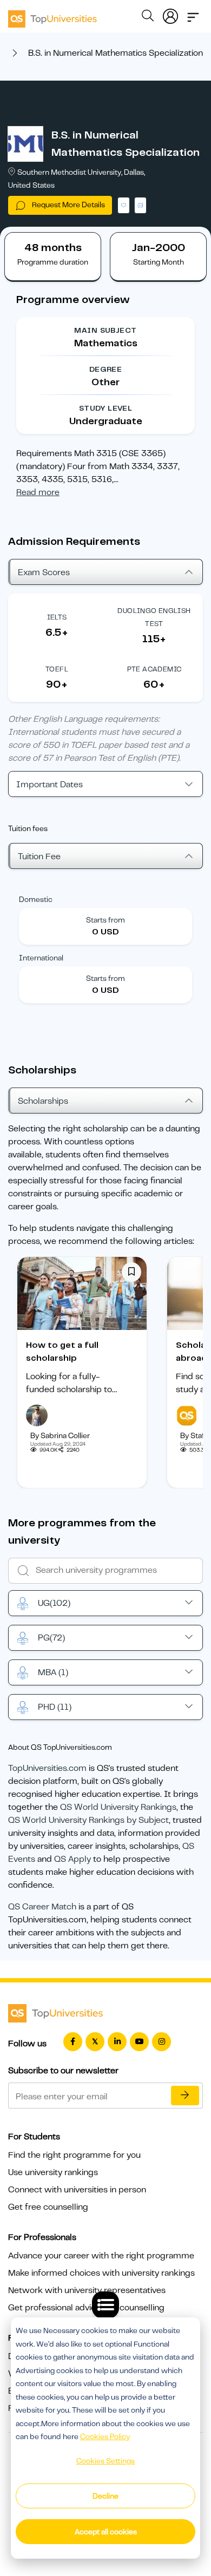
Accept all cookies (106, 2532)
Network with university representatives (87, 2290)
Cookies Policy (105, 2436)
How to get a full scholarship (62, 1352)
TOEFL (57, 669)
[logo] (52, 15)
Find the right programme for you (74, 2155)
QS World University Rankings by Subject (88, 1820)
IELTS (57, 617)
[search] (148, 17)
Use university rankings (53, 2172)
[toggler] (193, 14)
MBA (53, 1672)
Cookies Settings (105, 2461)
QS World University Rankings (118, 1807)
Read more (38, 492)
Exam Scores (44, 572)
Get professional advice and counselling (86, 2308)
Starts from (105, 920)
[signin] (170, 14)
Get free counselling (48, 2207)
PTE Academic (154, 669)
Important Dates (50, 785)
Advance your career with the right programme (101, 2256)
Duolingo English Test (154, 617)
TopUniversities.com (47, 1768)
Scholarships (43, 1101)
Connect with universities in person (77, 2190)
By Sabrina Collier (60, 1435)
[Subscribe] (185, 2096)
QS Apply (72, 1859)
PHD (55, 1707)
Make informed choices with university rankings (101, 2273)
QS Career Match (42, 1907)
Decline (105, 2496)
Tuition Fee (39, 857)
